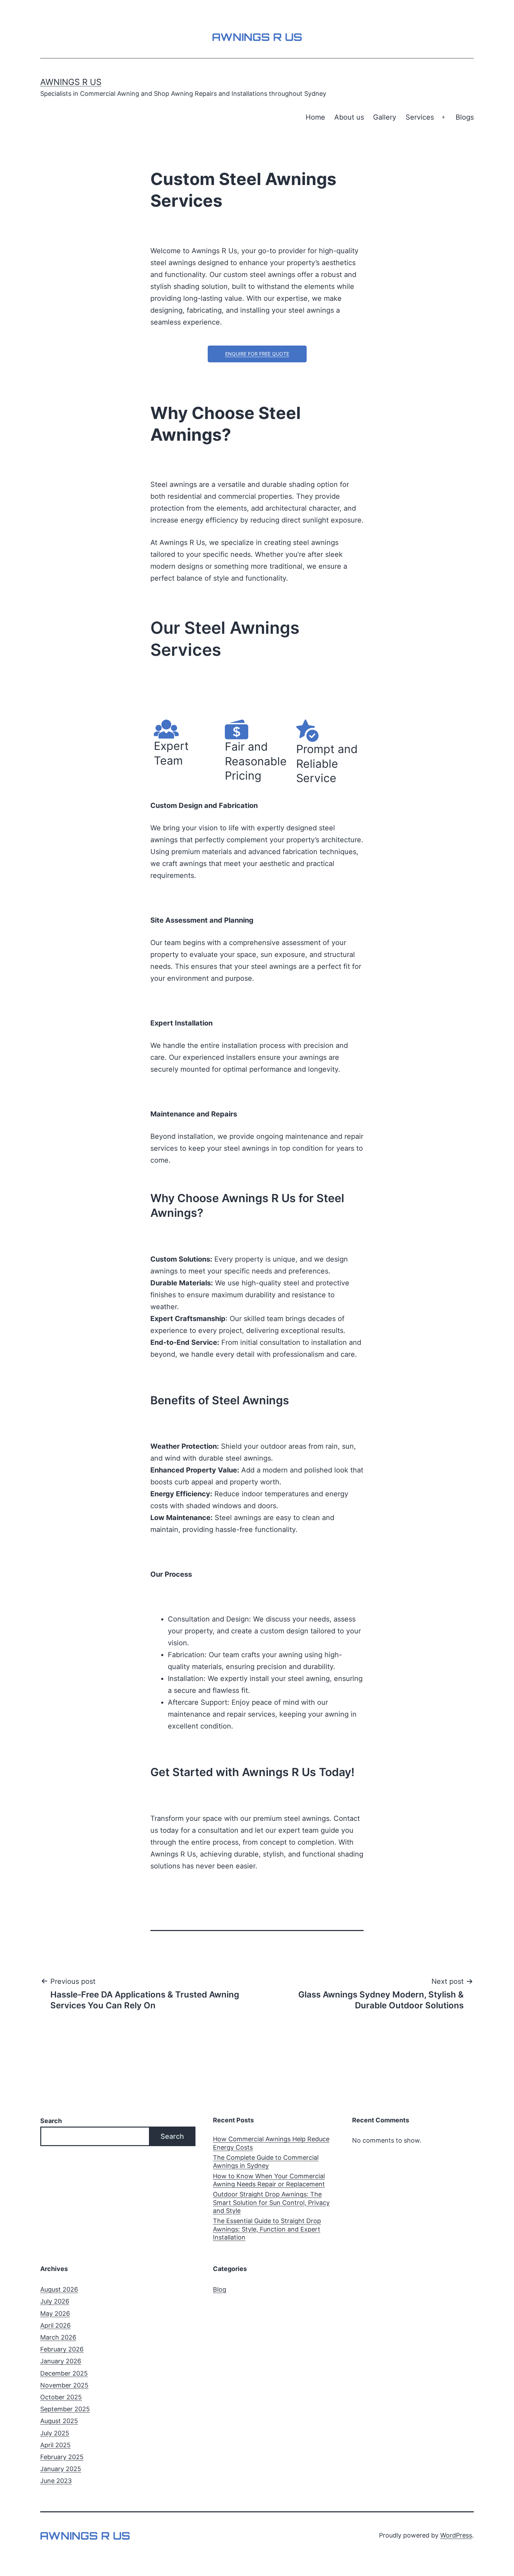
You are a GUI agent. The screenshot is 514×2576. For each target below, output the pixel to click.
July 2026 (55, 2301)
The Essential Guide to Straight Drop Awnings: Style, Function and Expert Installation (267, 2229)
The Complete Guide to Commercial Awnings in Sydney (266, 2162)
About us (349, 117)
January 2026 (61, 2361)
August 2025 (59, 2421)
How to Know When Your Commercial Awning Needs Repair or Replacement (269, 2180)
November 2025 (64, 2385)
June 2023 (56, 2481)
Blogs (465, 117)
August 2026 (59, 2289)
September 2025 (65, 2409)
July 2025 (55, 2433)
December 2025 (64, 2373)
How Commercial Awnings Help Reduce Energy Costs (271, 2143)
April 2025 (55, 2445)
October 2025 (61, 2397)
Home (315, 117)
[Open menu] (443, 118)
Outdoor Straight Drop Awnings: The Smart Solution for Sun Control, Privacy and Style (271, 2202)
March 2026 (58, 2337)
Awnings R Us (71, 82)
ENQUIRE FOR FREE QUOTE (257, 354)
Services (420, 117)
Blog (220, 2289)
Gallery (385, 117)
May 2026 (55, 2314)
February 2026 (62, 2349)
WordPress (456, 2535)
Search (51, 2121)
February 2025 (62, 2457)
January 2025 (61, 2469)
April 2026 (55, 2325)
